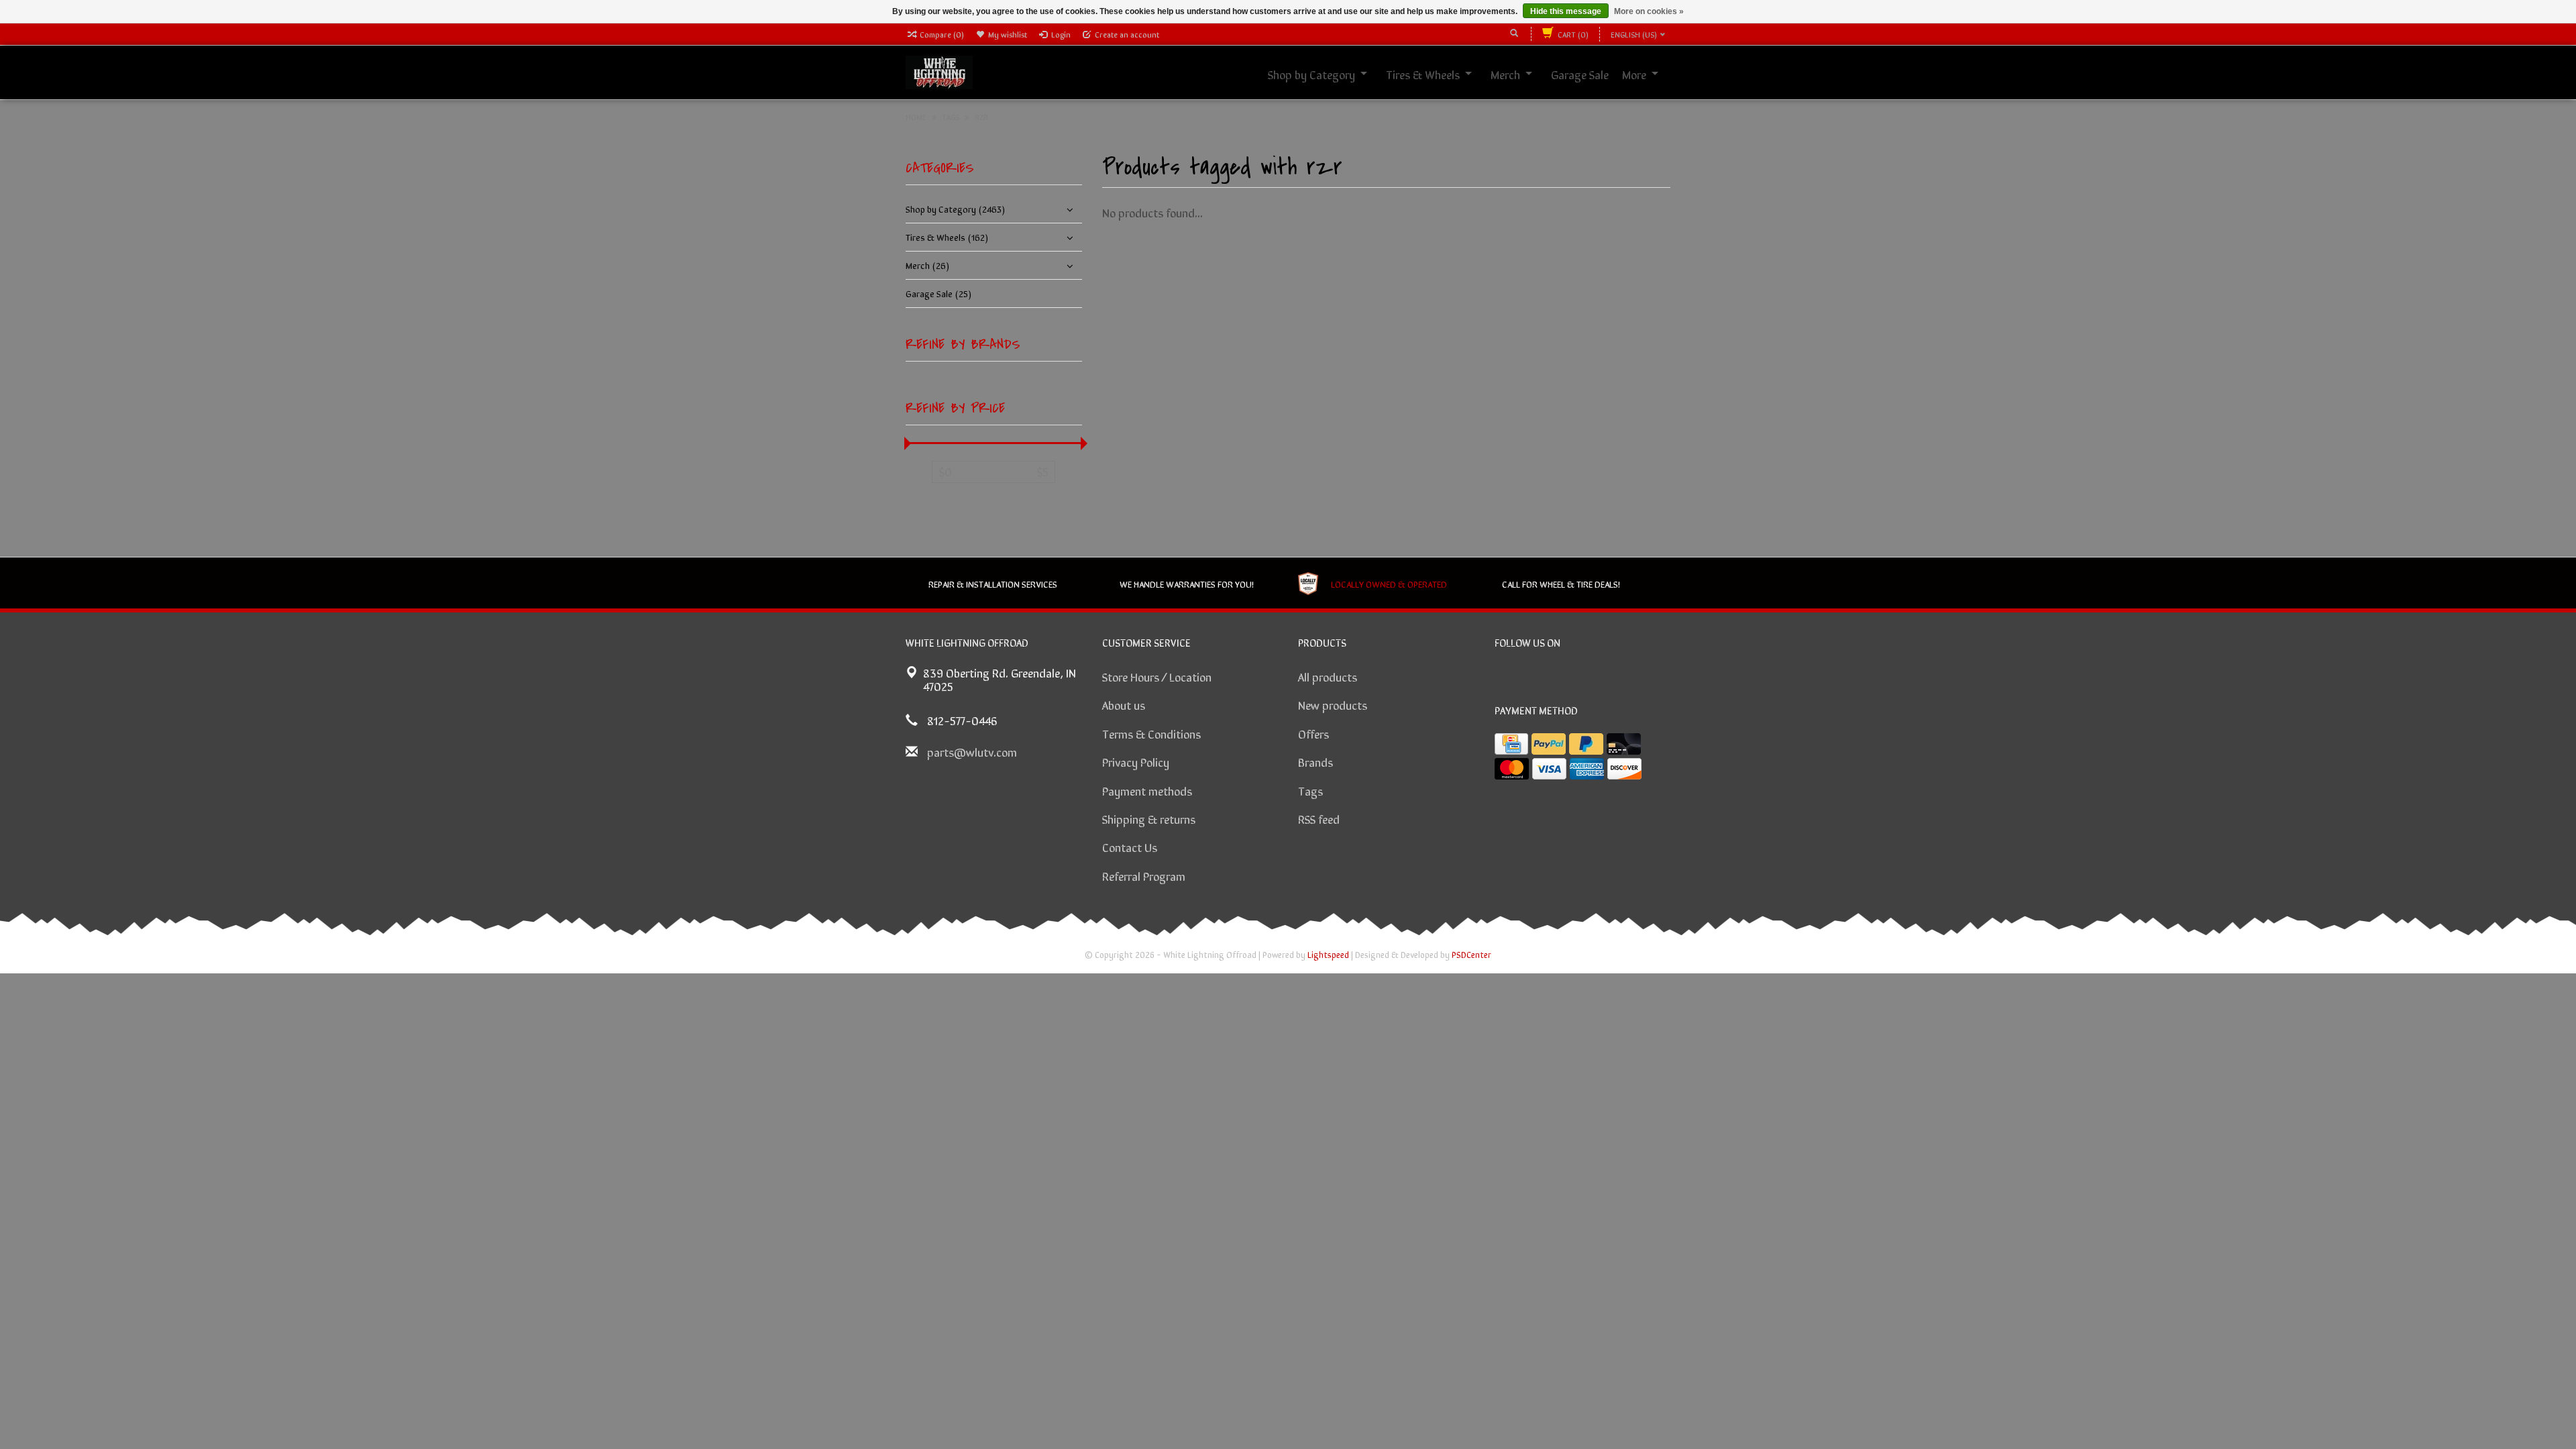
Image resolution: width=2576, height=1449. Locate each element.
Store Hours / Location (1157, 676)
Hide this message (1566, 11)
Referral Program (1144, 875)
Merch (1505, 74)
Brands (1316, 761)
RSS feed (1319, 818)
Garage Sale (1580, 74)
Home (916, 117)
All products (1328, 676)
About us (1124, 704)
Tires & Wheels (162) (947, 237)
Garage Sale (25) (938, 293)
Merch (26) (927, 265)
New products (1333, 704)
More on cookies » (1649, 11)
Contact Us (1130, 847)
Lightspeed (1328, 954)
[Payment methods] (1511, 744)
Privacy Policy (1136, 761)
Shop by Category (1311, 74)
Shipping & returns (1149, 818)
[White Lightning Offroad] (939, 70)
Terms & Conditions (1151, 733)
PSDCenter (1471, 954)
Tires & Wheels (1423, 74)
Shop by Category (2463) (955, 209)
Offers (1313, 733)
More (1634, 74)
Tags (1310, 790)
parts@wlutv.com (972, 751)
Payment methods (1147, 790)
